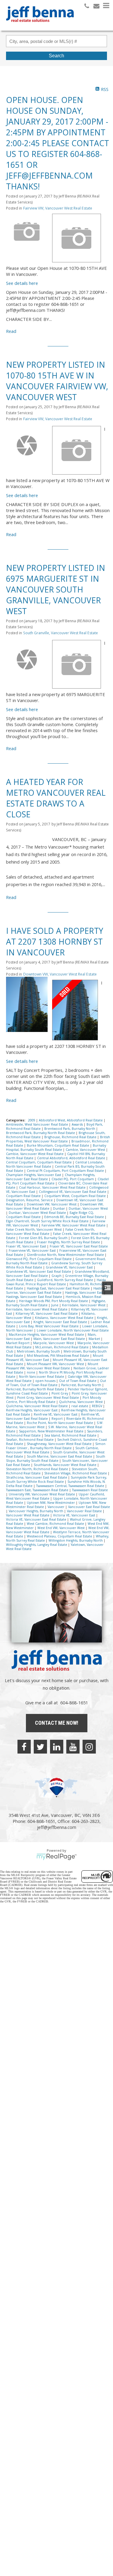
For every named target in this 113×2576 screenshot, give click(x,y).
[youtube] (73, 1747)
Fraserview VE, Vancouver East (33, 1250)
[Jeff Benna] (40, 26)
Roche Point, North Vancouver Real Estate (60, 1423)
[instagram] (89, 1747)
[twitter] (40, 1747)
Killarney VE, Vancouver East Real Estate (47, 1314)
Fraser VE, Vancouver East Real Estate (79, 1246)
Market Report (18, 1343)
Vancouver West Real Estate (28, 1515)
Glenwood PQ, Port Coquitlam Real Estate (39, 1259)
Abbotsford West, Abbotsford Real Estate (71, 1120)
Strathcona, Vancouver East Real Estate (37, 1477)
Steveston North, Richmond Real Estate (38, 1469)
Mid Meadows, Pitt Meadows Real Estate (58, 1356)
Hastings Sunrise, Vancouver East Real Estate (56, 1290)
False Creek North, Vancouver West (34, 1229)
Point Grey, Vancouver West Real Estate (49, 1398)
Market (95, 1339)
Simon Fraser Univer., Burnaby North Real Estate (56, 1446)
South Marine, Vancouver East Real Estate (60, 1456)
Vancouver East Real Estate (89, 1507)
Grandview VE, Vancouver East (70, 1267)
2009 (32, 1120)
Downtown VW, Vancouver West (52, 1204)
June (55, 1305)
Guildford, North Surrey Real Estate (66, 1280)
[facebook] (24, 1747)
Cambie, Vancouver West (86, 1150)
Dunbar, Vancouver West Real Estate (38, 1213)
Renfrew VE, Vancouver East (56, 1414)
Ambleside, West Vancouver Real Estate (38, 1124)
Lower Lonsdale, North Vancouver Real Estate (73, 1330)
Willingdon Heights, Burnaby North (76, 1540)
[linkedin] (57, 1747)
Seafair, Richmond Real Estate (30, 1440)
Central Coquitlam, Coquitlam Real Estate (39, 1162)
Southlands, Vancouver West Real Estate (66, 1465)
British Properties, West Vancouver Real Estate (58, 1139)
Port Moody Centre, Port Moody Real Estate (53, 1400)
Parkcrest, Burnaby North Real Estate (36, 1389)
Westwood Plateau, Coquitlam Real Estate (60, 1536)
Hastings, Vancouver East (85, 1293)
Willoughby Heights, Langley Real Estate (37, 1545)
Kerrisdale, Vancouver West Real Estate (37, 1309)
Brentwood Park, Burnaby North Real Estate (41, 1133)
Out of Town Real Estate (78, 1381)
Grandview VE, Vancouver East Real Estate (39, 1271)
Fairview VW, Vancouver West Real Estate (58, 208)
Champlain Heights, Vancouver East (34, 1175)
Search (56, 56)
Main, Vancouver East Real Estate (60, 1339)
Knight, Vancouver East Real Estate (61, 1322)
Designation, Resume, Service (30, 1200)
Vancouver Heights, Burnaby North (36, 1511)
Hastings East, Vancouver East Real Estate (59, 1288)
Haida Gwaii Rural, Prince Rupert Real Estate (56, 1282)
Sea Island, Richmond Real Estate (71, 1435)
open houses (46, 1381)
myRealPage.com (56, 1857)
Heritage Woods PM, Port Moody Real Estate (54, 1301)
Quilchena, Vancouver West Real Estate (37, 1406)
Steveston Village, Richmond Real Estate (76, 1473)
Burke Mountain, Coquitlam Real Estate (58, 1145)
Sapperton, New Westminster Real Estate (52, 1431)
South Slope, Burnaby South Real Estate (56, 1458)
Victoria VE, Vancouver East (75, 1515)
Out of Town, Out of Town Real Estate (56, 1383)
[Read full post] (27, 234)
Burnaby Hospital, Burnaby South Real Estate (56, 1148)
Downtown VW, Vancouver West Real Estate (60, 974)
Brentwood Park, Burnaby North (70, 1129)
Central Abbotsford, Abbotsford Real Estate (72, 1158)
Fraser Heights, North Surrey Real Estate (69, 1242)
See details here (22, 283)
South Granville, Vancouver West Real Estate (61, 633)
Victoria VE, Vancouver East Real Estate (37, 1519)
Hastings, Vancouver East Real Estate (35, 1297)
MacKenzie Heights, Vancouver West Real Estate (47, 1335)
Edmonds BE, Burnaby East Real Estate (75, 1217)
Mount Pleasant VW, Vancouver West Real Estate (52, 1366)
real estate (80, 1406)
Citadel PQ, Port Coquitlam (73, 1179)
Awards (78, 1124)
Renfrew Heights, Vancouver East (32, 1410)
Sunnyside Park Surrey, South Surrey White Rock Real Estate (56, 1480)
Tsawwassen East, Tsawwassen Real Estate (38, 1490)
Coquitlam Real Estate (24, 1196)
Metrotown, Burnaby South (39, 1351)
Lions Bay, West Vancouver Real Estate (49, 1326)
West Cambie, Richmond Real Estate (56, 1524)
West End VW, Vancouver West (61, 1528)
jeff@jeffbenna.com (57, 1827)
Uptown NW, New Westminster (51, 1503)
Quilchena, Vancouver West (81, 1402)
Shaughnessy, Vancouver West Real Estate (60, 1444)
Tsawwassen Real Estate (90, 1490)
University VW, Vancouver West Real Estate (42, 1494)
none (31, 1372)
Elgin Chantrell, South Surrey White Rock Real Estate (48, 1221)
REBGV (97, 1406)
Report (58, 1419)
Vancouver (56, 1507)
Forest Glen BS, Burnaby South (44, 1238)
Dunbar (60, 1208)
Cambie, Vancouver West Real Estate (35, 1154)
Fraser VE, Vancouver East (27, 1246)
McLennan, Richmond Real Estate (62, 1347)
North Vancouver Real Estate (42, 1377)
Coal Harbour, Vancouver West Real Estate (53, 1187)
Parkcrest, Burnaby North (82, 1385)
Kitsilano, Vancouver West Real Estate (65, 1318)
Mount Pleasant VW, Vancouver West (56, 1364)
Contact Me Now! (57, 1723)
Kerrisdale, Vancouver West (84, 1305)
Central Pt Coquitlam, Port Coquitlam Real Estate (66, 1171)
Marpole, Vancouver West (54, 1343)
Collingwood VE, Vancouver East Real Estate (73, 1192)
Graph (57, 1276)
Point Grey (60, 1393)
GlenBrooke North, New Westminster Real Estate (66, 1255)
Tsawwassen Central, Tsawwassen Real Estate (71, 1486)
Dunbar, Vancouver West (88, 1208)
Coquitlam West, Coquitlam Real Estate (75, 1196)
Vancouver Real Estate (85, 1511)
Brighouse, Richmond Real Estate (71, 1137)
